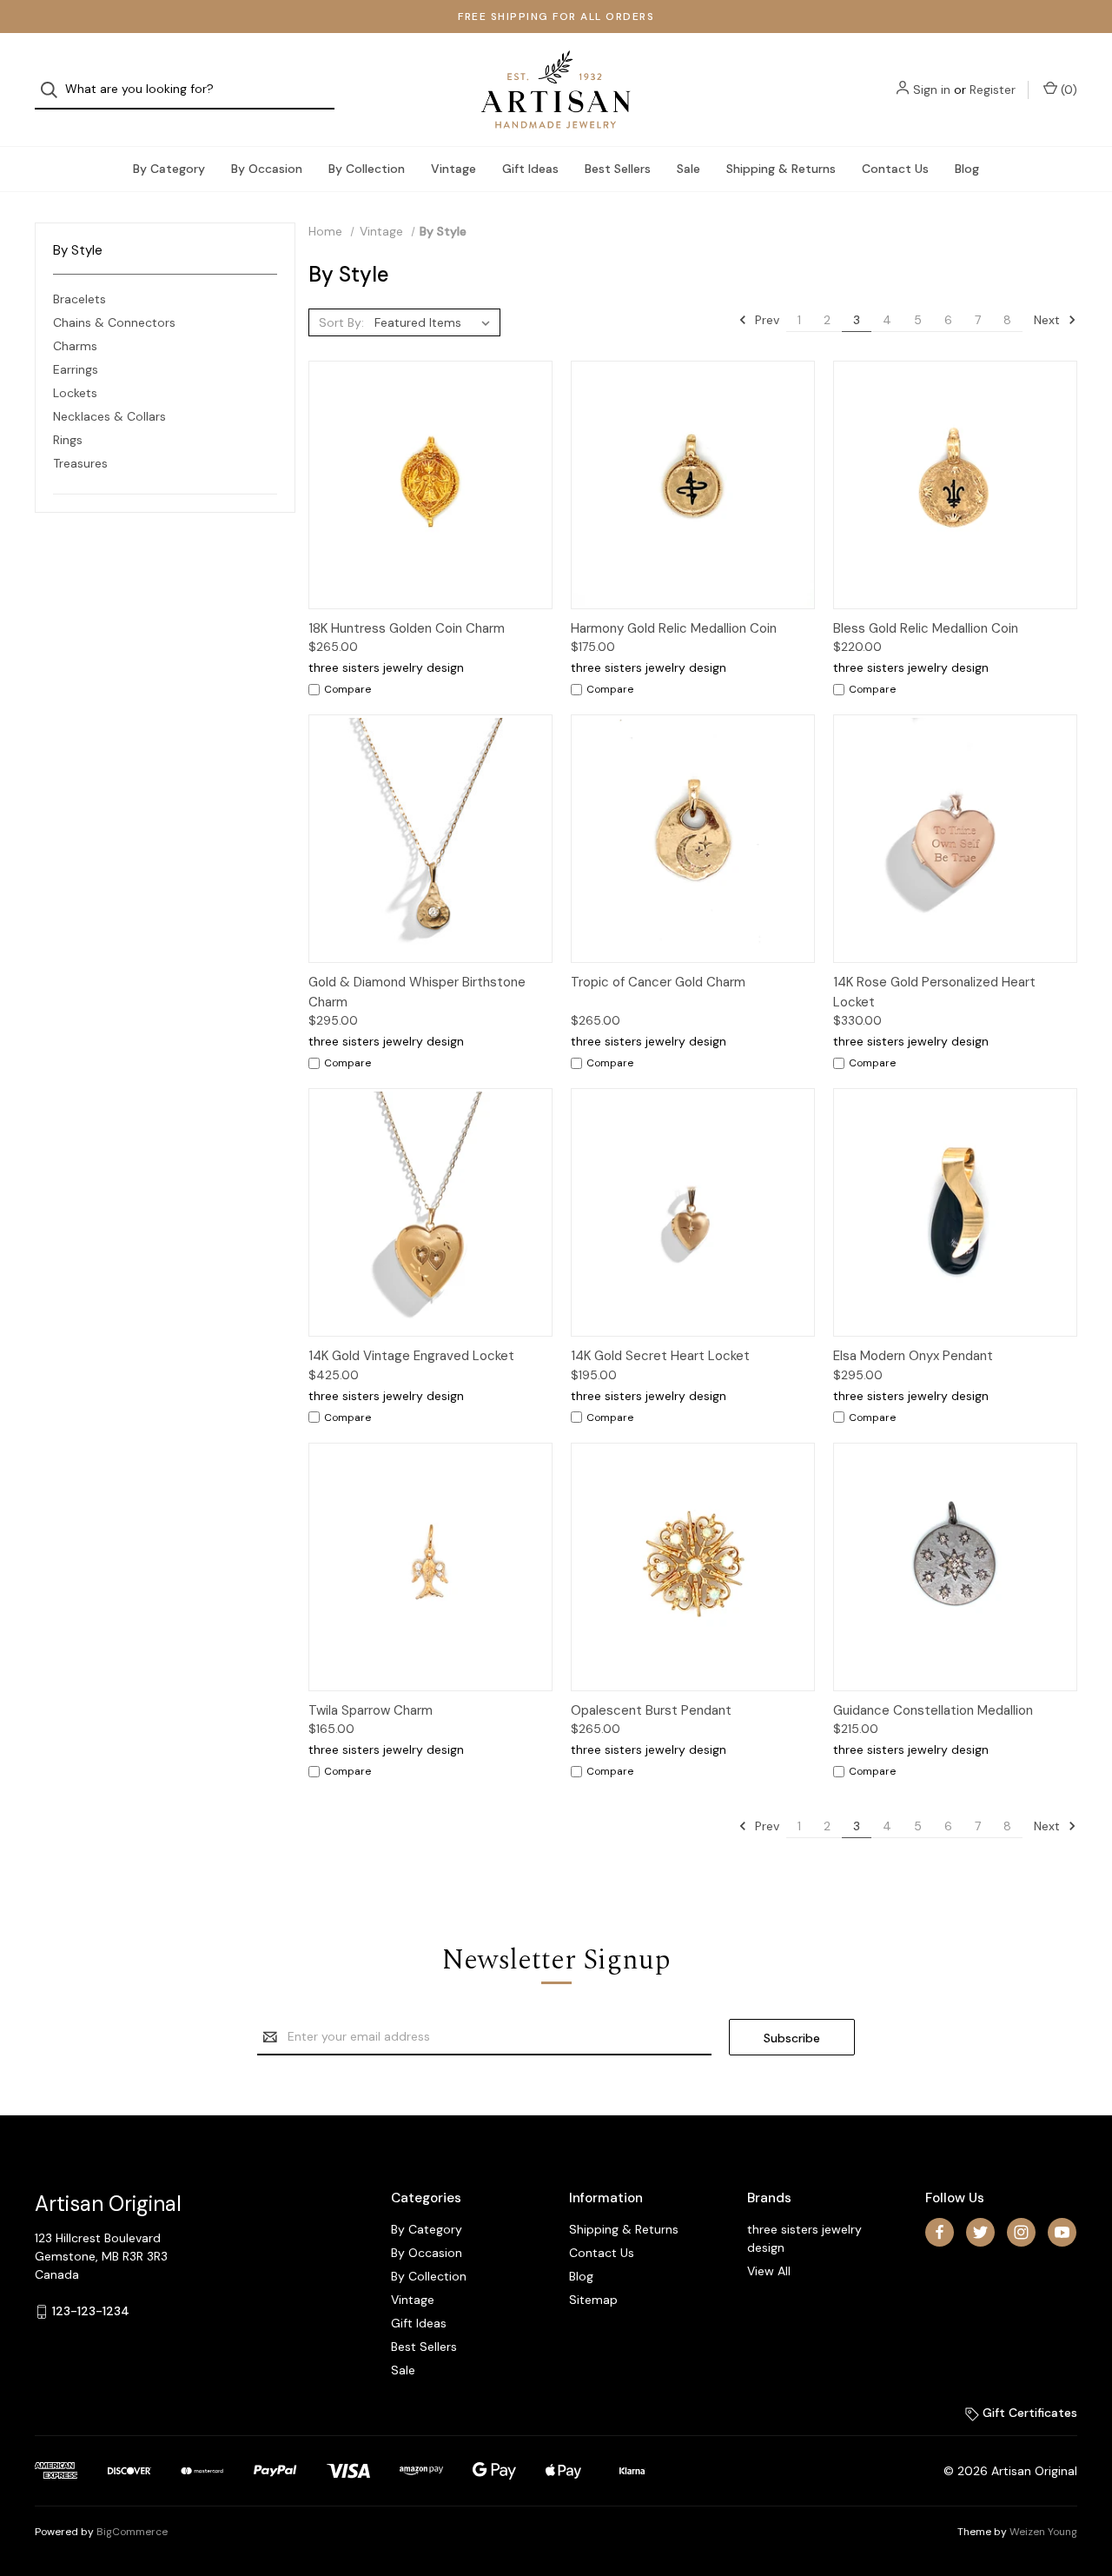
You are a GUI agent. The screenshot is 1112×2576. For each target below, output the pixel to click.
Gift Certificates (1028, 2413)
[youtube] (1062, 2232)
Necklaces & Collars (109, 416)
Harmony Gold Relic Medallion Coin (674, 628)
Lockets (75, 393)
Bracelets (79, 299)
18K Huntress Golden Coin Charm (407, 628)
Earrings (76, 369)
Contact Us (895, 169)
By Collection (367, 169)
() (1067, 90)
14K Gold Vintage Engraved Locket (411, 1356)
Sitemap (593, 2300)
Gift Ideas (530, 169)
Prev (765, 320)
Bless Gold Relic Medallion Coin (926, 628)
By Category (169, 169)
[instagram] (1021, 2232)
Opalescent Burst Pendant (651, 1710)
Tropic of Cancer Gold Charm (658, 982)
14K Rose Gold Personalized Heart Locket (934, 992)
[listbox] (436, 322)
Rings (68, 440)
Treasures (80, 463)
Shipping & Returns (781, 169)
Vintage (453, 169)
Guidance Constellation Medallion (933, 1710)
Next (1049, 320)
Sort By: (341, 322)
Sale (688, 169)
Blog (967, 169)
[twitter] (980, 2232)
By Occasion (267, 169)
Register (993, 90)
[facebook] (940, 2232)
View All (769, 2271)
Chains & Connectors (114, 322)
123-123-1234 (91, 2311)
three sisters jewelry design (804, 2238)
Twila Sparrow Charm (371, 1710)
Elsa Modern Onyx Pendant (913, 1356)
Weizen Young (1043, 2532)
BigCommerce (132, 2532)
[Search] (54, 90)
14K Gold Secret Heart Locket (660, 1356)
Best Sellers (618, 169)
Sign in (932, 90)
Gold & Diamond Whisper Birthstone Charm (417, 992)
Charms (75, 346)
